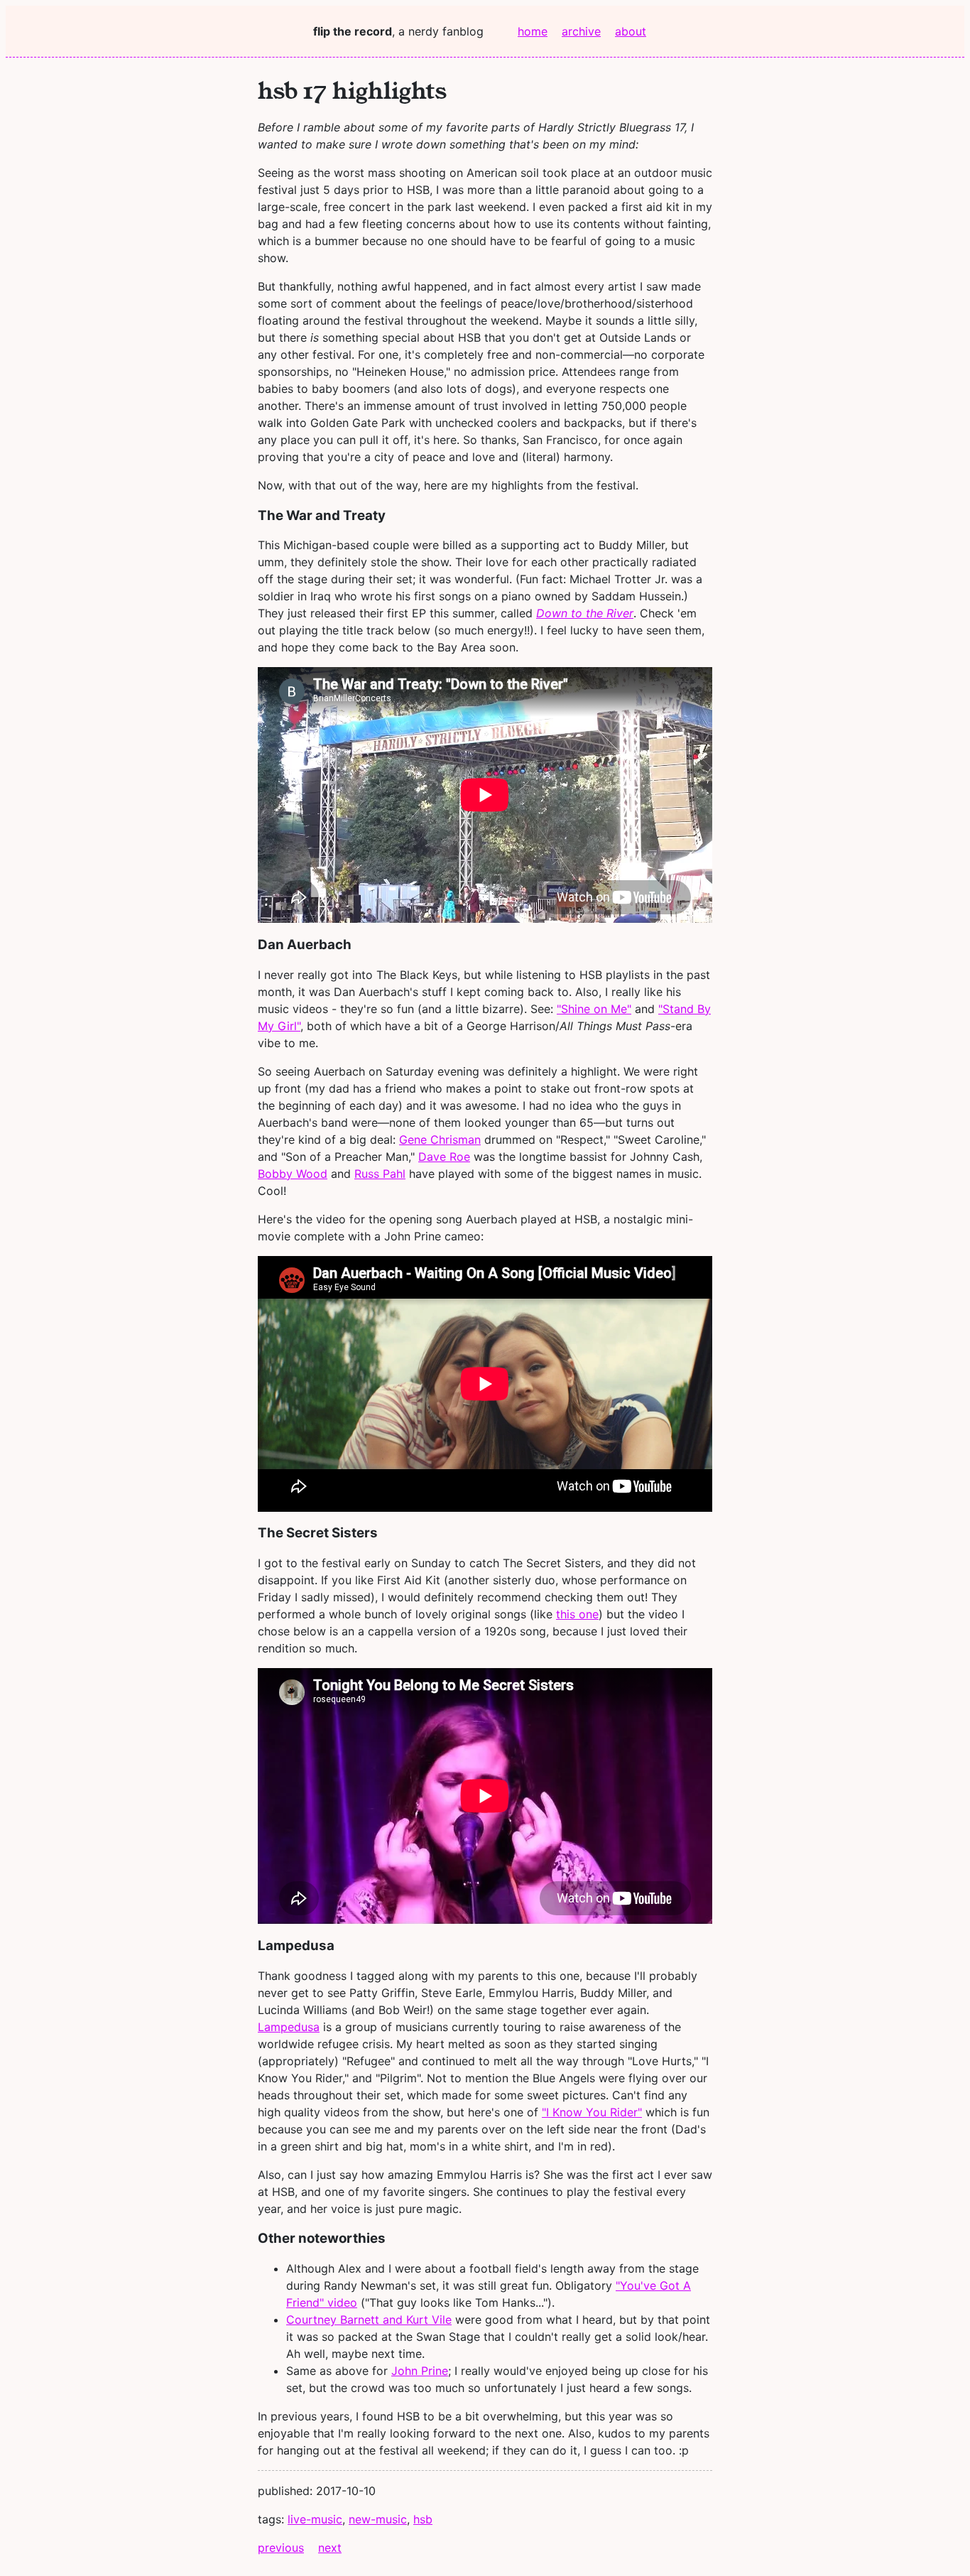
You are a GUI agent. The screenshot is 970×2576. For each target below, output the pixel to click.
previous (281, 2548)
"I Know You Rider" (592, 2112)
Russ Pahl (380, 1174)
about (631, 31)
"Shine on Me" (594, 1009)
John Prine (420, 2371)
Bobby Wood (293, 1174)
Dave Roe (444, 1157)
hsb (423, 2519)
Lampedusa (289, 2027)
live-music (315, 2519)
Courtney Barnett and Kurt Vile (369, 2320)
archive (581, 31)
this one (577, 1614)
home (533, 31)
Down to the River (585, 613)
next (330, 2548)
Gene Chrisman (440, 1140)
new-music (378, 2519)
